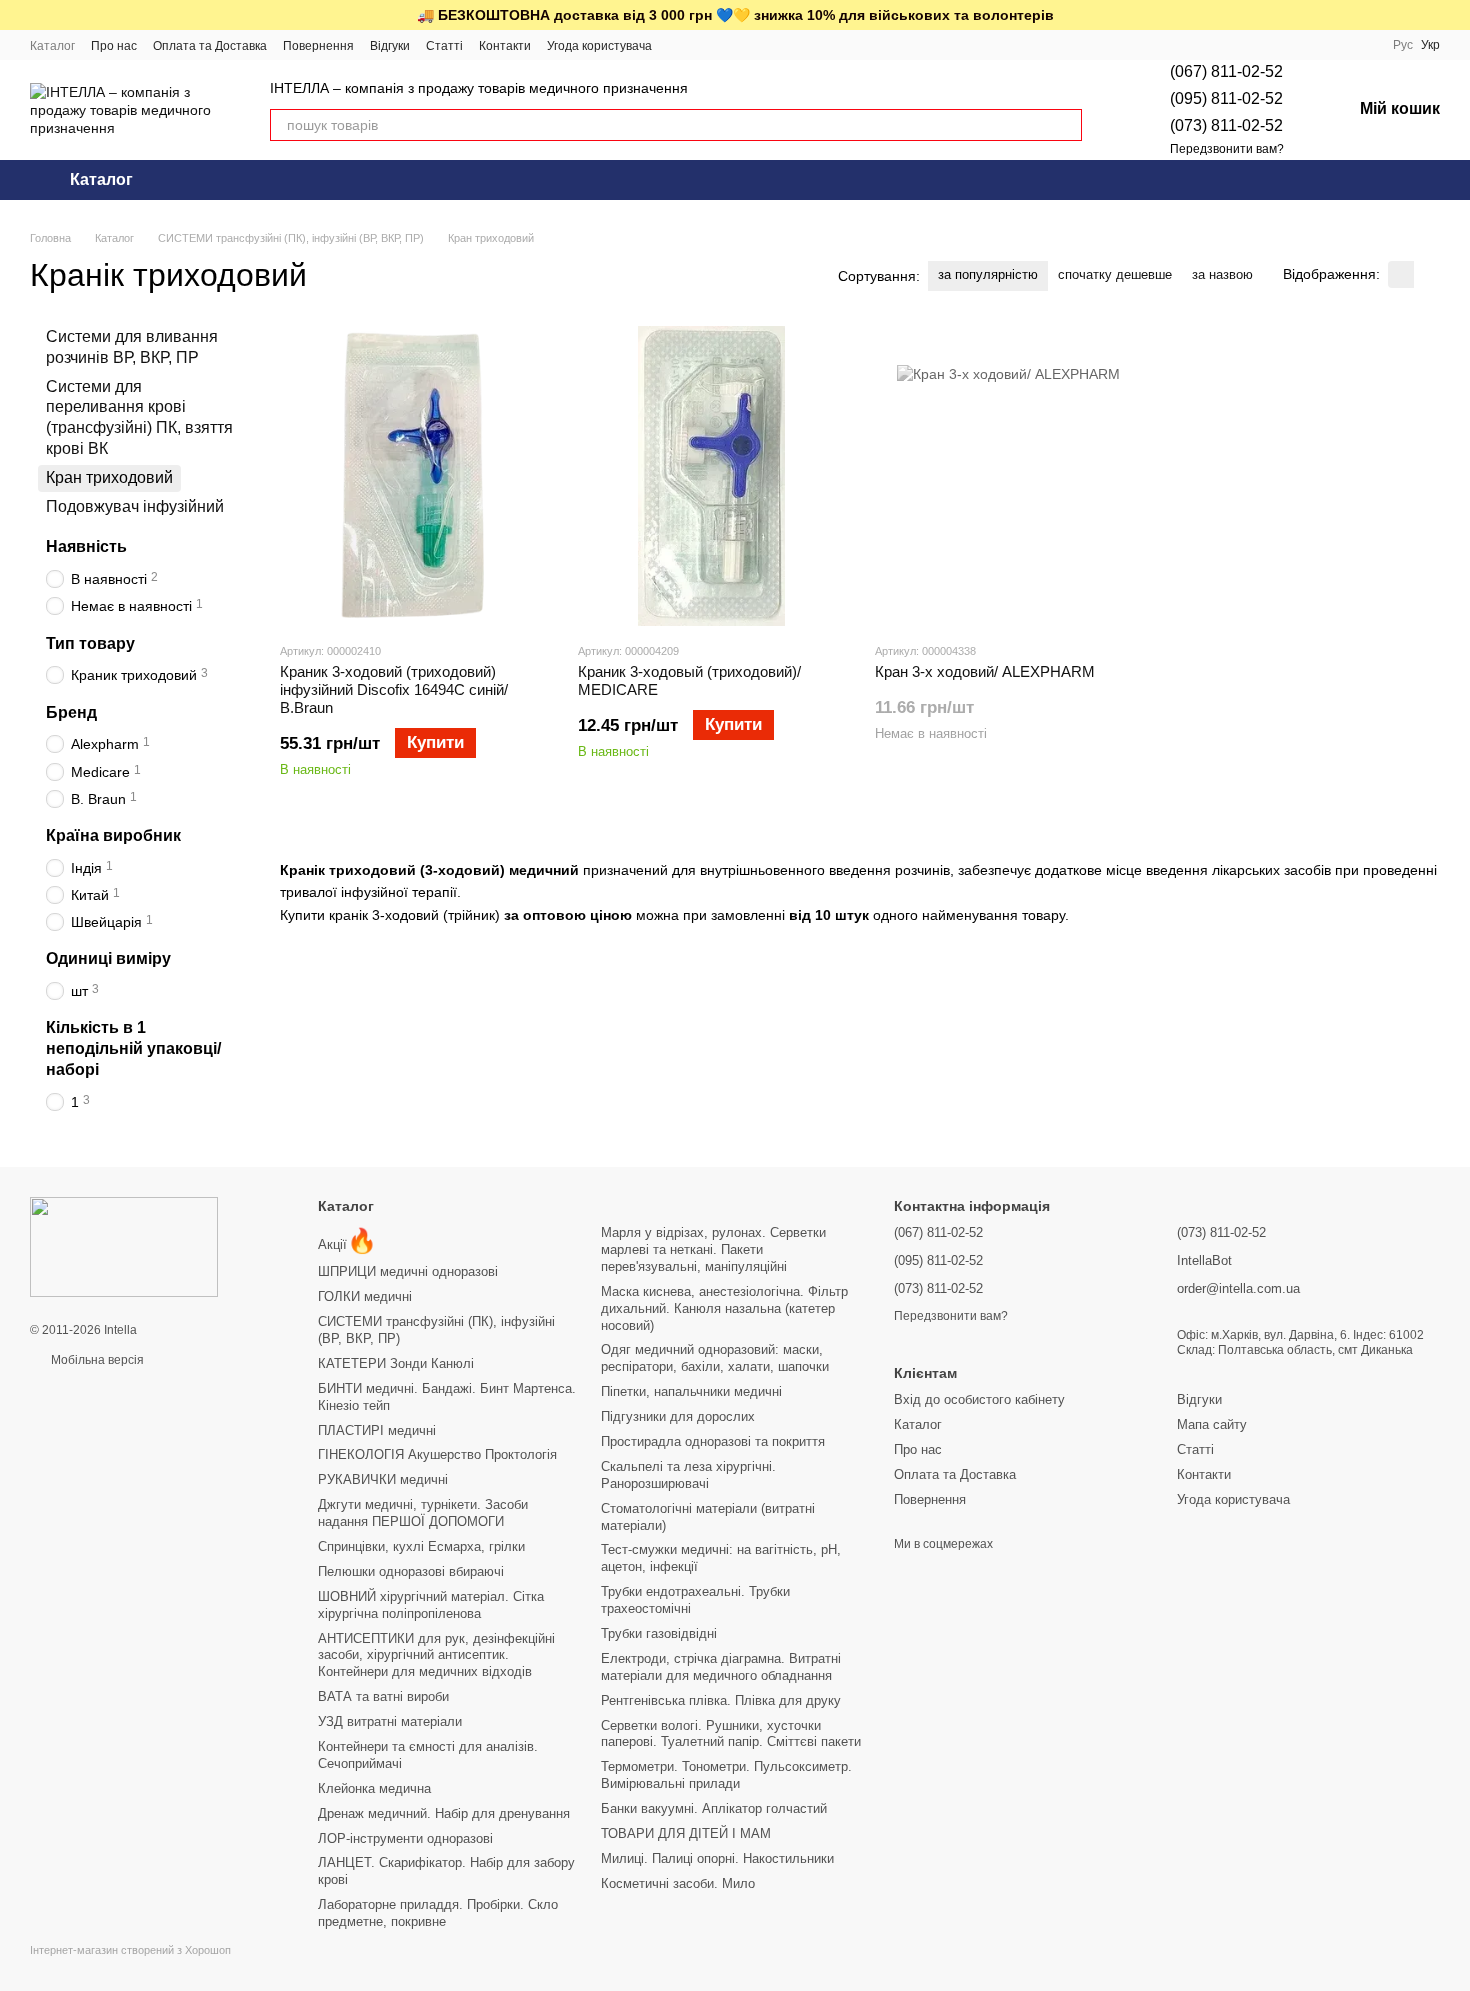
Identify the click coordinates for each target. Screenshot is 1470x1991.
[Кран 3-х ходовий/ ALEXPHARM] (1009, 476)
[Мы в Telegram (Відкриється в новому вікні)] (704, 45)
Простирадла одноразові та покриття (713, 1441)
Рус (1403, 45)
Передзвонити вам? (1227, 149)
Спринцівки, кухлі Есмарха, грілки (421, 1546)
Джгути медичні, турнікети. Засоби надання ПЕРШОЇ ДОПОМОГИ (423, 1513)
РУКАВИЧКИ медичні (383, 1479)
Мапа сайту (1212, 1424)
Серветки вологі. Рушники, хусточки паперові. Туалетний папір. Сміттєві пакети (731, 1734)
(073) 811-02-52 (1226, 125)
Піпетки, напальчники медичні (691, 1391)
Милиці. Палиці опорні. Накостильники (717, 1858)
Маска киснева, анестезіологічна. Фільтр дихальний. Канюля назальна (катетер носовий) (724, 1308)
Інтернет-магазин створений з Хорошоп (130, 1950)
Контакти (505, 46)
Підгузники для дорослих (678, 1416)
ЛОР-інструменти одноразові (405, 1838)
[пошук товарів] (1066, 125)
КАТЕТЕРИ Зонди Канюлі (396, 1363)
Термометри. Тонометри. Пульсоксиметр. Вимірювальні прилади (726, 1775)
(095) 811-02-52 (1226, 98)
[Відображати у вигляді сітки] (1401, 274)
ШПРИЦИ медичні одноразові (408, 1271)
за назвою (1222, 274)
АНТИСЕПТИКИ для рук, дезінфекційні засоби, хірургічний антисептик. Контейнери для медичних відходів (436, 1655)
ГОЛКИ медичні (365, 1296)
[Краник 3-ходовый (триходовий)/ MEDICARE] (712, 476)
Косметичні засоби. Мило (678, 1883)
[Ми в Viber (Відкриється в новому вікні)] (728, 45)
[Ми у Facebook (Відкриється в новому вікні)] (680, 45)
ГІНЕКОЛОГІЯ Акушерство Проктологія (437, 1454)
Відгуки (390, 46)
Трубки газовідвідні (659, 1633)
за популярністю (988, 274)
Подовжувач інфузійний (135, 505)
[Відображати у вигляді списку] (1427, 274)
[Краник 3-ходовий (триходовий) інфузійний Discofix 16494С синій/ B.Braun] (414, 476)
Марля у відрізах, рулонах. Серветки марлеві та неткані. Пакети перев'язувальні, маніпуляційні (713, 1249)
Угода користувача (599, 46)
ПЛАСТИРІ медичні (377, 1430)
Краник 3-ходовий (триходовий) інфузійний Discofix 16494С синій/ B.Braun (394, 689)
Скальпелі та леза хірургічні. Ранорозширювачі (688, 1475)
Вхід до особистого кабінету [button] (979, 1399)
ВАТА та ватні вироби (383, 1696)
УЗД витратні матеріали (390, 1721)
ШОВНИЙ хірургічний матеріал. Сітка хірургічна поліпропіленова (431, 1605)
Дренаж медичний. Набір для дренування (444, 1813)
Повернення (318, 46)
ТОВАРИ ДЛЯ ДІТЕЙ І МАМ (686, 1833)
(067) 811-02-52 (1226, 71)
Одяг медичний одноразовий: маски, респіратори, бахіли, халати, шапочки (715, 1358)
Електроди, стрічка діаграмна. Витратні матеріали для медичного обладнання (721, 1667)
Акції (347, 1244)
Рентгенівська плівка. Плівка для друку (721, 1700)
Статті (444, 46)
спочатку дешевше (1115, 274)
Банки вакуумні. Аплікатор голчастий (714, 1808)
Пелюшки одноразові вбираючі (411, 1571)
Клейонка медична (374, 1788)
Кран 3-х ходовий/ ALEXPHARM (985, 671)
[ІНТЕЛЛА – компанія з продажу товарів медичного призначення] (124, 1246)
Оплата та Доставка (210, 46)
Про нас (114, 46)
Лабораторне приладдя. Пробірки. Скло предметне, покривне (438, 1913)
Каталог (52, 46)
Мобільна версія (96, 1360)
